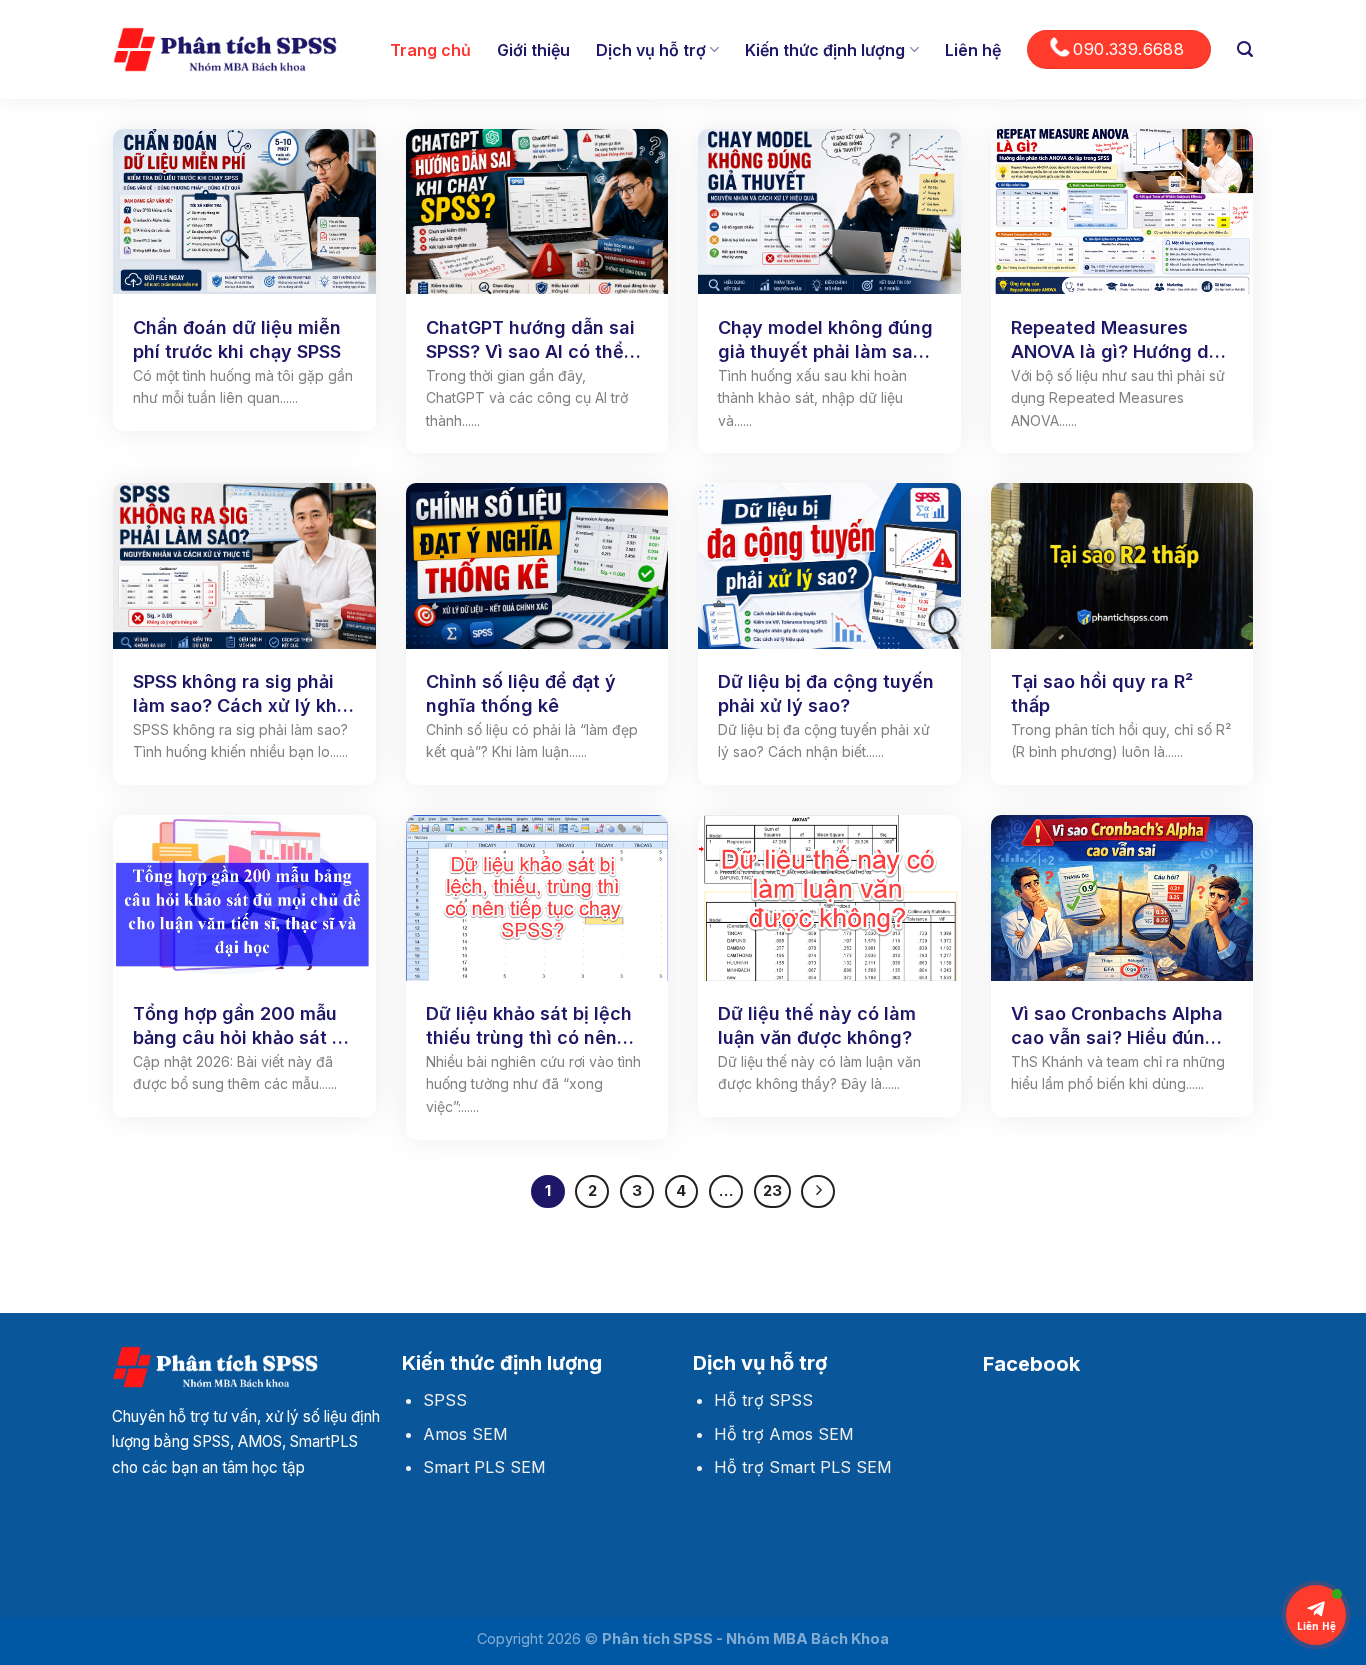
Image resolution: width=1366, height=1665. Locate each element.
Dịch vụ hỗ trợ (651, 50)
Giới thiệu (533, 50)
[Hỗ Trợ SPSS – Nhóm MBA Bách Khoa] (225, 49)
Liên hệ (973, 50)
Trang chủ (430, 50)
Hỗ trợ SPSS (763, 1400)
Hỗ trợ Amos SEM (784, 1434)
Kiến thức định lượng (825, 50)
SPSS (445, 1400)
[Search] (1245, 49)
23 (772, 1191)
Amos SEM (465, 1434)
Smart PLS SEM (484, 1467)
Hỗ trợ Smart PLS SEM (803, 1467)
